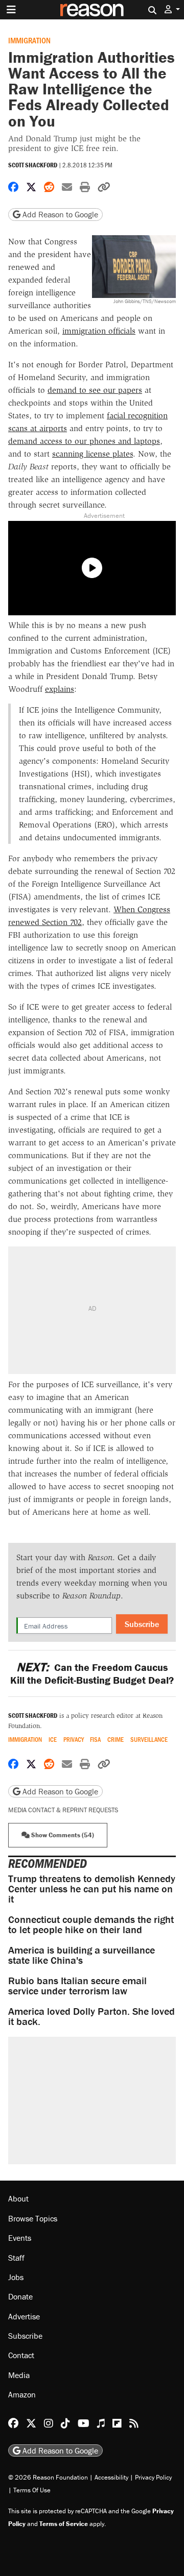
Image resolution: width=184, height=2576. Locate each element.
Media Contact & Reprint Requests (63, 1810)
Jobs (16, 2277)
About (18, 2198)
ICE (53, 1740)
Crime (116, 1740)
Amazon (22, 2394)
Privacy (74, 1740)
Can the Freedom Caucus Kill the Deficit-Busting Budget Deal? (92, 1673)
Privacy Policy (153, 2477)
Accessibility (111, 2477)
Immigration (29, 40)
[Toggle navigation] (11, 10)
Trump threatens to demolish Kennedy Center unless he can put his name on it (92, 1889)
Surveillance (149, 1740)
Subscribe (142, 1624)
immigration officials (99, 331)
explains (60, 689)
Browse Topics (33, 2218)
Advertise (24, 2316)
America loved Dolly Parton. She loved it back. (91, 2016)
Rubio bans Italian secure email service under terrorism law (77, 1985)
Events (20, 2238)
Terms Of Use (32, 2490)
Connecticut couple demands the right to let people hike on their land (91, 1924)
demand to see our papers (95, 390)
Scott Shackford (33, 165)
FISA (95, 1740)
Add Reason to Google (59, 214)
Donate (20, 2296)
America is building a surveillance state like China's (82, 1955)
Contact (21, 2355)
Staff (16, 2258)
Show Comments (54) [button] (62, 1835)
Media (19, 2375)
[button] (172, 9)
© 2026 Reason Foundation (48, 2477)
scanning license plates (93, 454)
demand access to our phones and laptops (84, 441)
